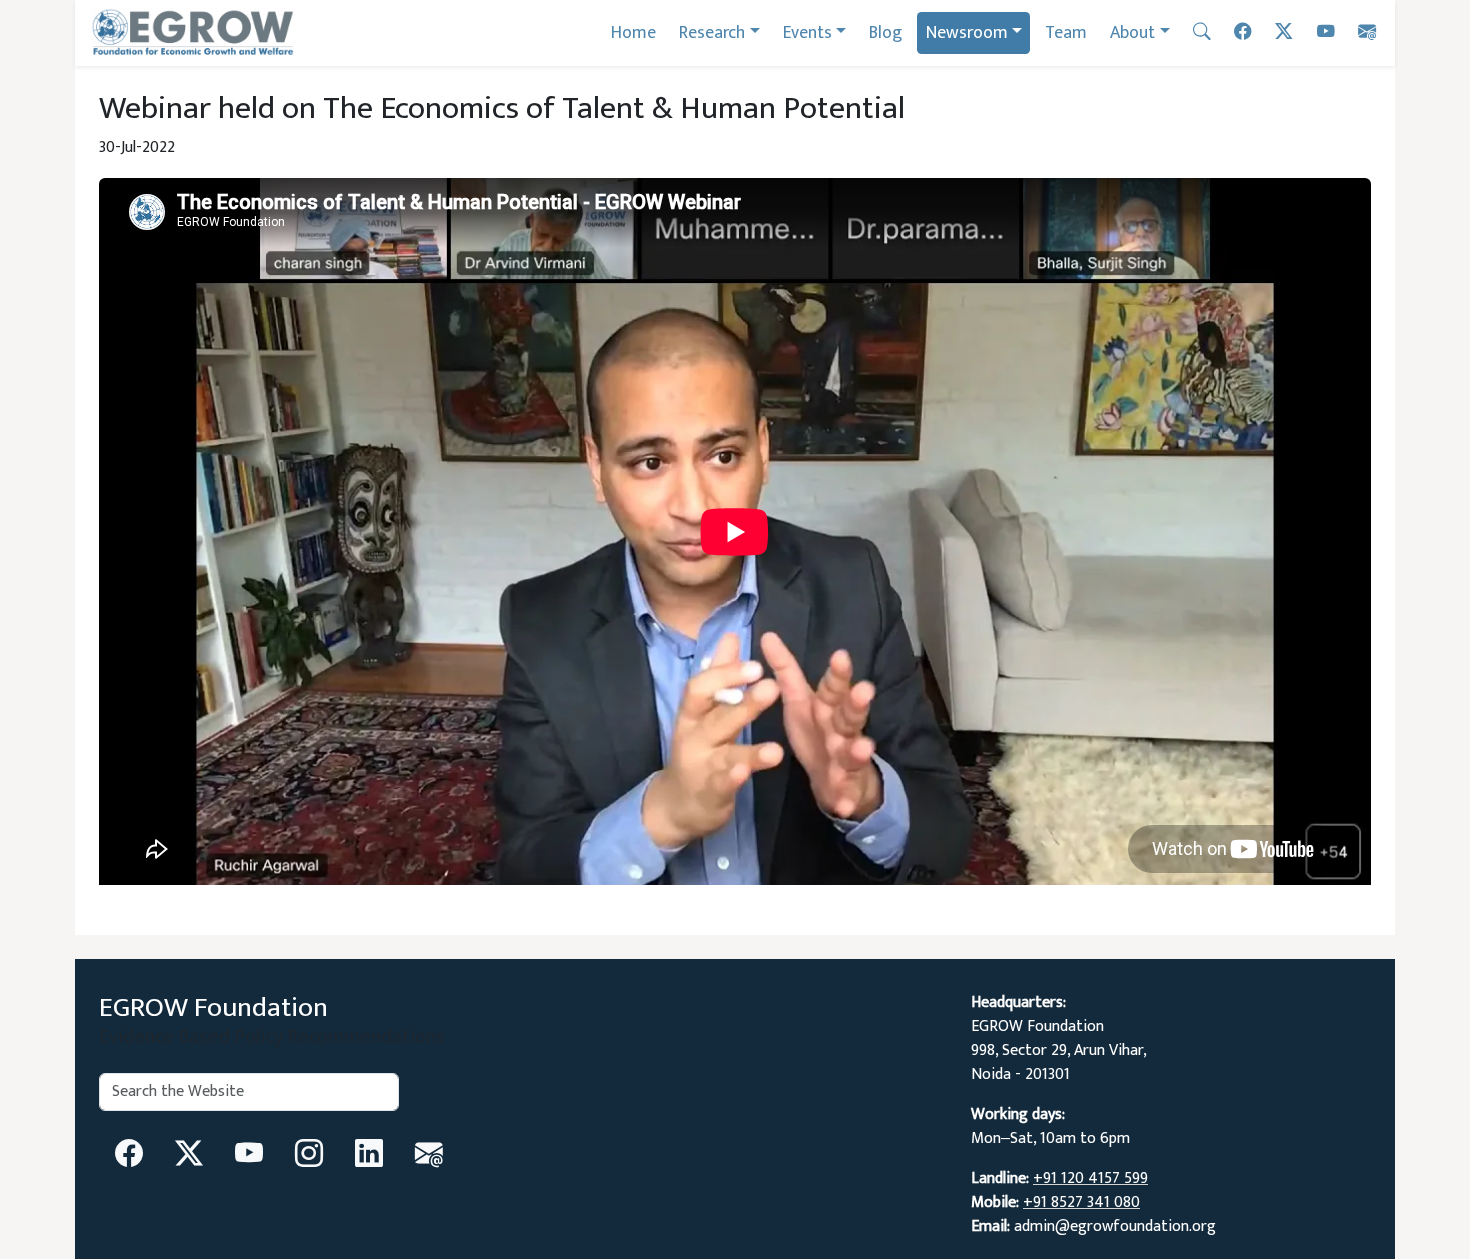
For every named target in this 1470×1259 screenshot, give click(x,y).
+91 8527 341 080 (1081, 1202)
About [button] (1132, 32)
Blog (885, 32)
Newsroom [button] (967, 32)
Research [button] (712, 32)
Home (633, 32)
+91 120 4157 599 (1090, 1178)
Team (1066, 32)
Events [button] (807, 32)
